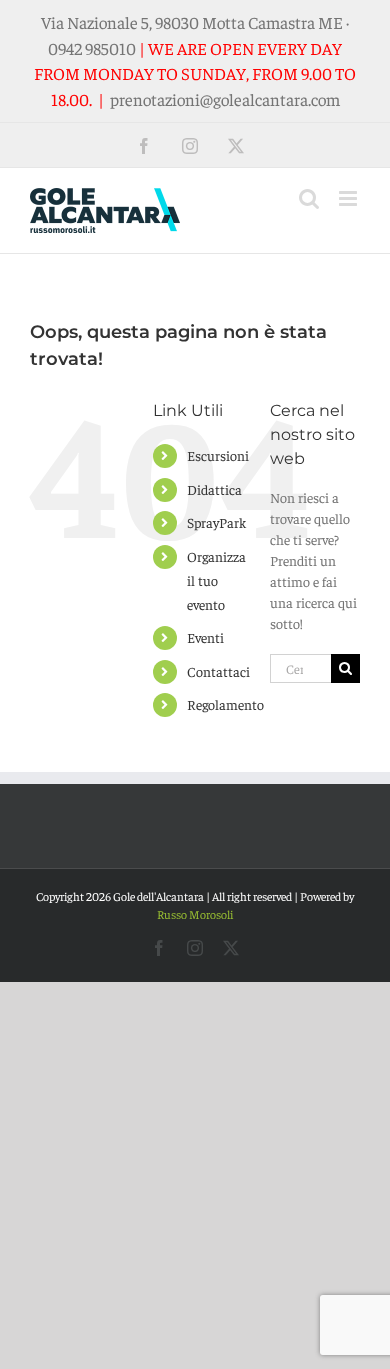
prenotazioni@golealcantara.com (225, 99)
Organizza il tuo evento (216, 580)
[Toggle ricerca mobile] (309, 198)
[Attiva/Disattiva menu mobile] (349, 198)
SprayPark (216, 522)
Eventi (205, 637)
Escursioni (218, 455)
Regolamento (225, 704)
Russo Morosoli (195, 914)
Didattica (214, 489)
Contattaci (218, 671)
